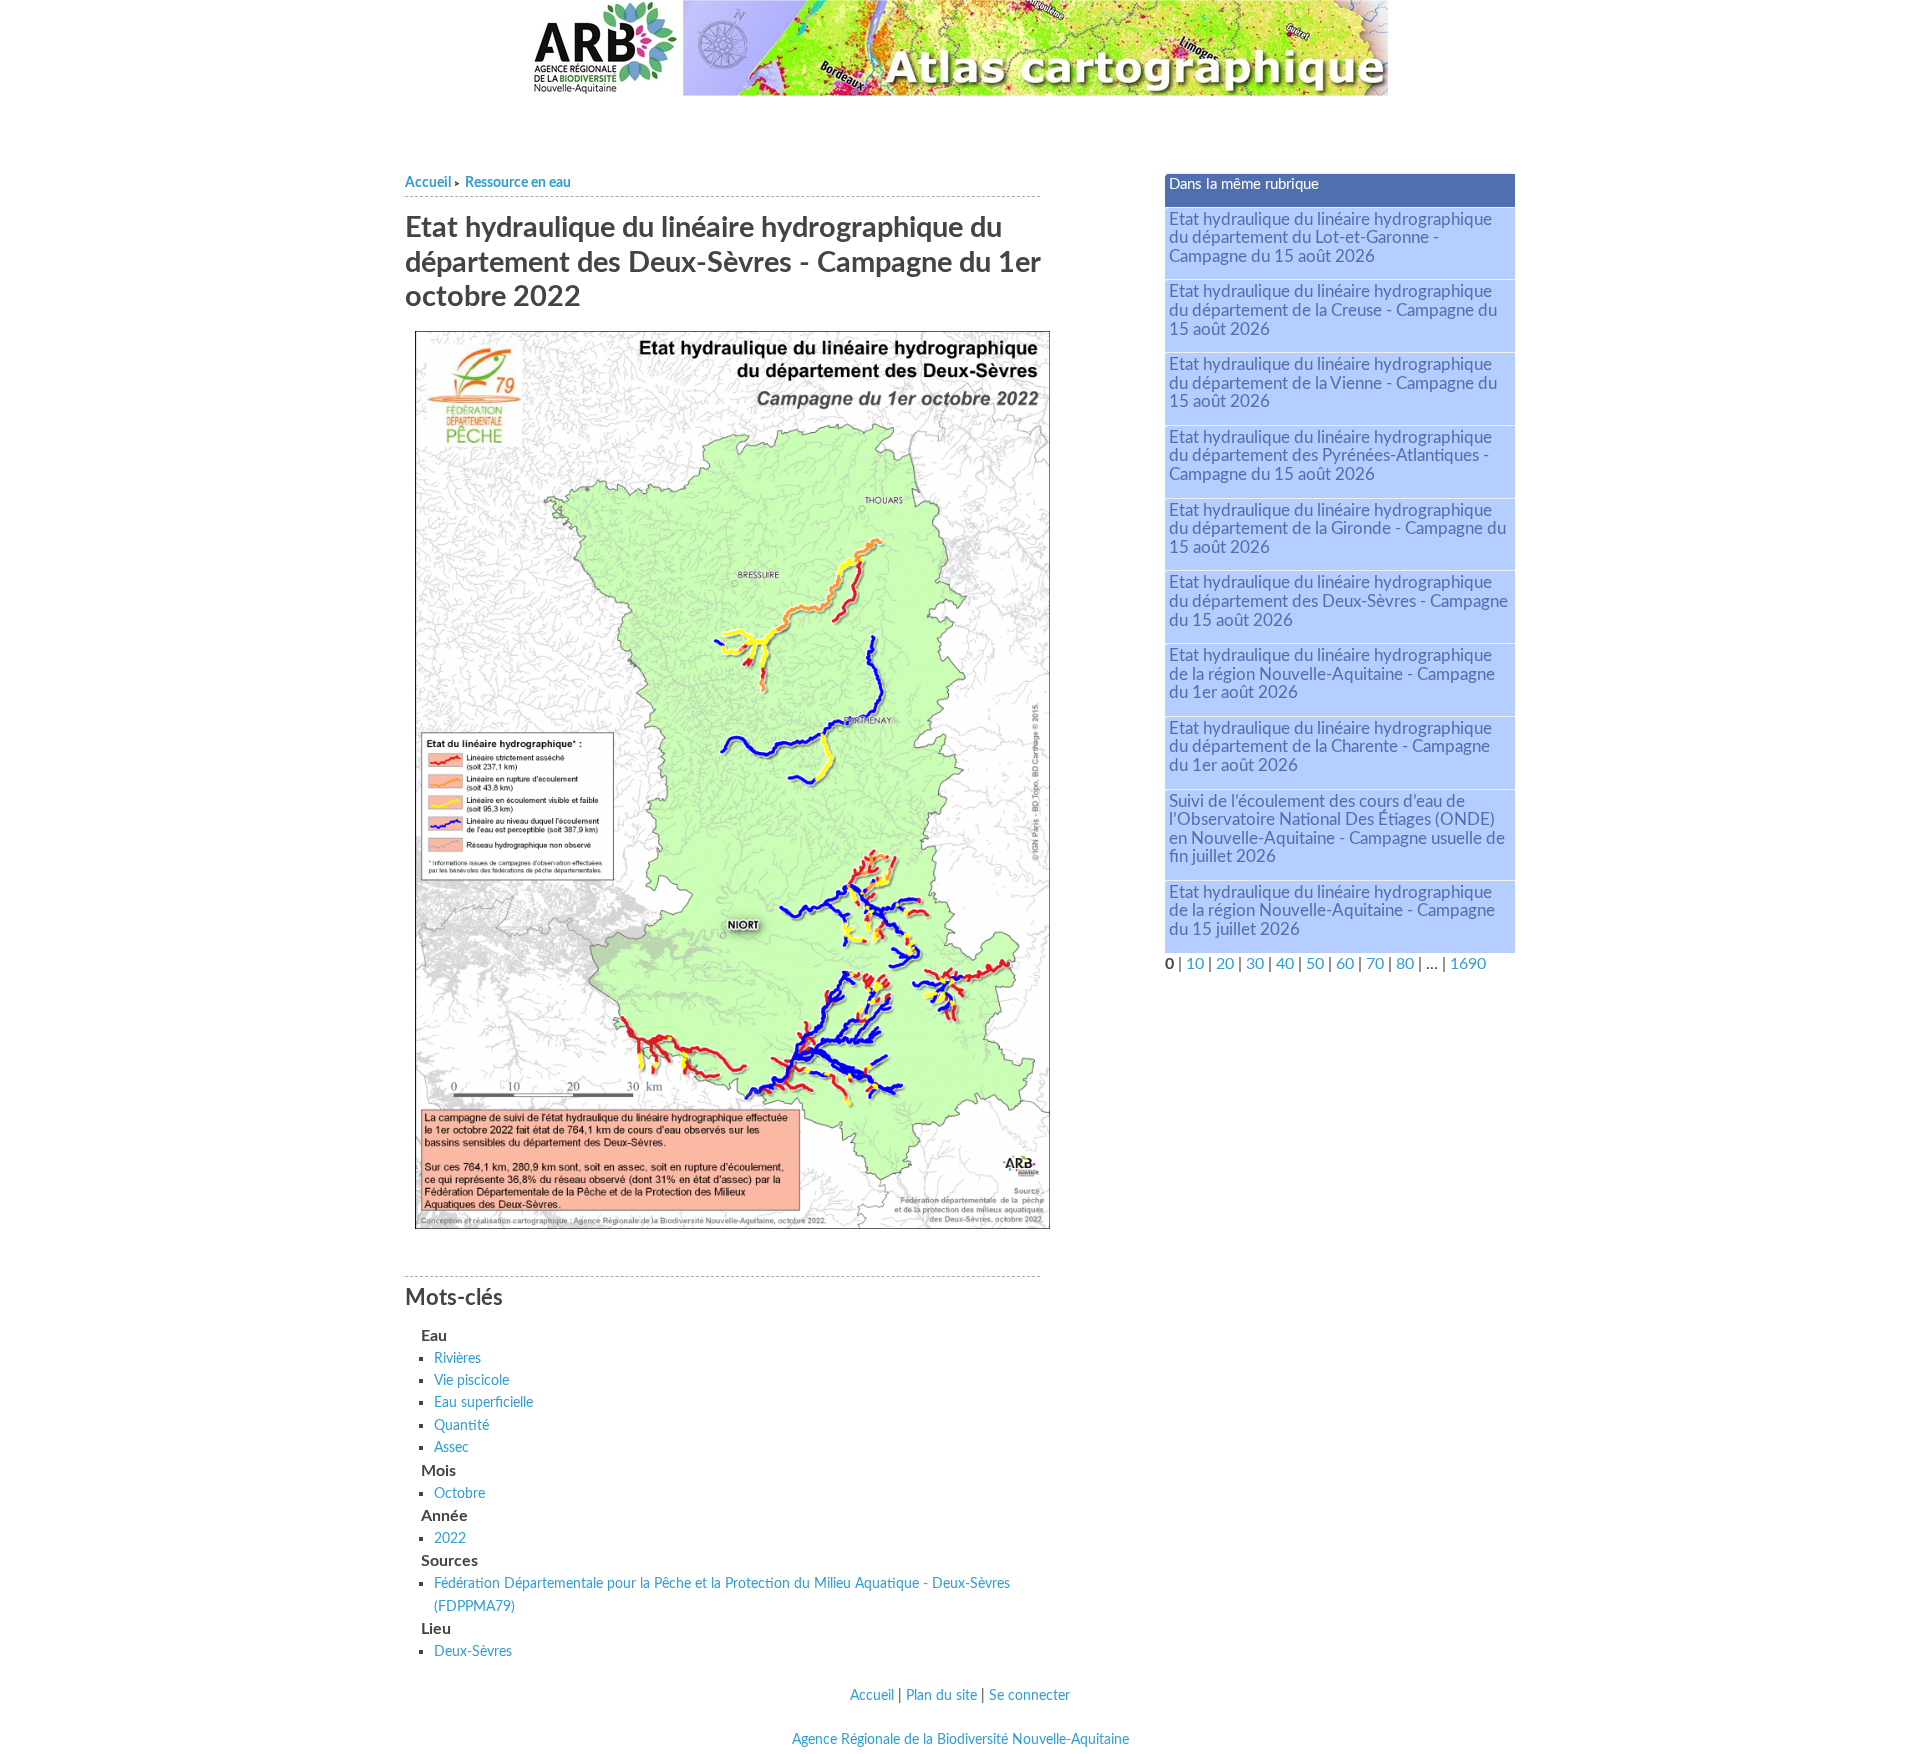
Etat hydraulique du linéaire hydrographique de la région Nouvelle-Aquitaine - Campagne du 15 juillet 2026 (1332, 911)
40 (1285, 964)
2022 (450, 1538)
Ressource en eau (518, 183)
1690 (1468, 964)
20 (1225, 964)
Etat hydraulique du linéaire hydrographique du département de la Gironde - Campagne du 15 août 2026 (1337, 529)
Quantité (461, 1425)
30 (1255, 964)
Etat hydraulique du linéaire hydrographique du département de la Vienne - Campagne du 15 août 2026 (1333, 383)
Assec (451, 1447)
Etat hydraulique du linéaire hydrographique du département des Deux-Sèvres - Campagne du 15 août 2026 (1338, 601)
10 (1195, 964)
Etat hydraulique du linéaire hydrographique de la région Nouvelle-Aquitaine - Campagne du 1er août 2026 (1332, 674)
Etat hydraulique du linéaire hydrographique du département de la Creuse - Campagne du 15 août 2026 (1333, 310)
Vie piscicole (471, 1380)
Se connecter (1029, 1696)
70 (1375, 964)
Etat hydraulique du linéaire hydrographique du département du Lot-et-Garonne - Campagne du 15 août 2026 (1330, 238)
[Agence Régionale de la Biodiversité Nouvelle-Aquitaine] (605, 48)
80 (1405, 964)
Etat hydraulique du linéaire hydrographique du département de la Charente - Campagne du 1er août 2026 (1330, 747)
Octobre (459, 1493)
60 (1345, 964)
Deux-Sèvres (473, 1651)
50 (1315, 964)
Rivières (457, 1358)
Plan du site (941, 1696)
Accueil (428, 183)
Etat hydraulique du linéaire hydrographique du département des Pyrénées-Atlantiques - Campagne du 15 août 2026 (1330, 456)
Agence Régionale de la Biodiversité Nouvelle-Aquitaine (960, 1740)
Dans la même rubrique (1244, 184)
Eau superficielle (483, 1402)
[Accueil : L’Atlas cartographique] (1036, 48)
